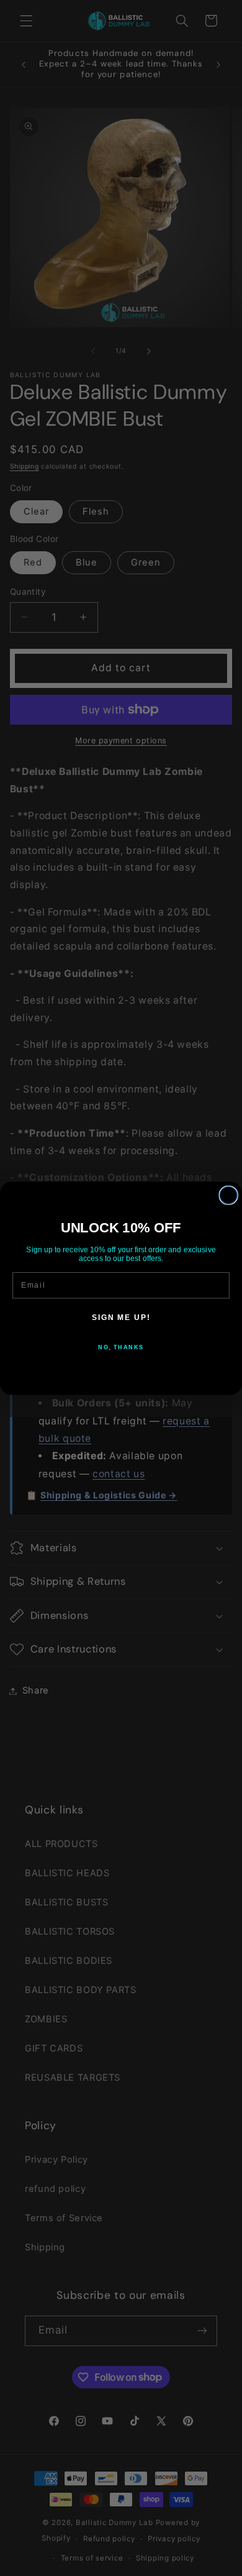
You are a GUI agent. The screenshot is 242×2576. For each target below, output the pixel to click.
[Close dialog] (228, 1195)
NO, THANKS (121, 1346)
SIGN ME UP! (121, 1317)
